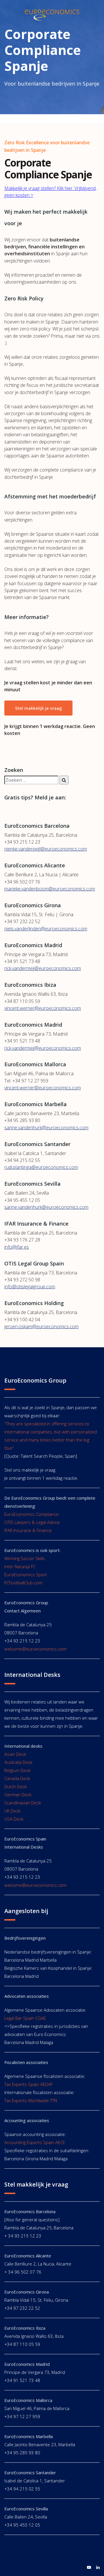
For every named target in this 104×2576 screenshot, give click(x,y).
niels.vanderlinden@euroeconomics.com (46, 929)
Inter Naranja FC (20, 1566)
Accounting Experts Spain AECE (35, 2142)
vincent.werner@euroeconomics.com (43, 1008)
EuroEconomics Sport (26, 1575)
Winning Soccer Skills (25, 1558)
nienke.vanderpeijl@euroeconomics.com (46, 849)
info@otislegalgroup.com (30, 1287)
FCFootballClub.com (23, 1583)
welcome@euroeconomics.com (35, 1649)
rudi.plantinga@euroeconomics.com (41, 1167)
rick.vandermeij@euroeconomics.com (43, 968)
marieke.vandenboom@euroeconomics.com (50, 889)
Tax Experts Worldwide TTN (31, 2100)
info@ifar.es (17, 1247)
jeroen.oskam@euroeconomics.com (41, 1326)
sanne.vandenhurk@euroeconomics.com (46, 1128)
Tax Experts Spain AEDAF (28, 2084)
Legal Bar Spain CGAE (25, 2018)
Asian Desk (15, 1754)
